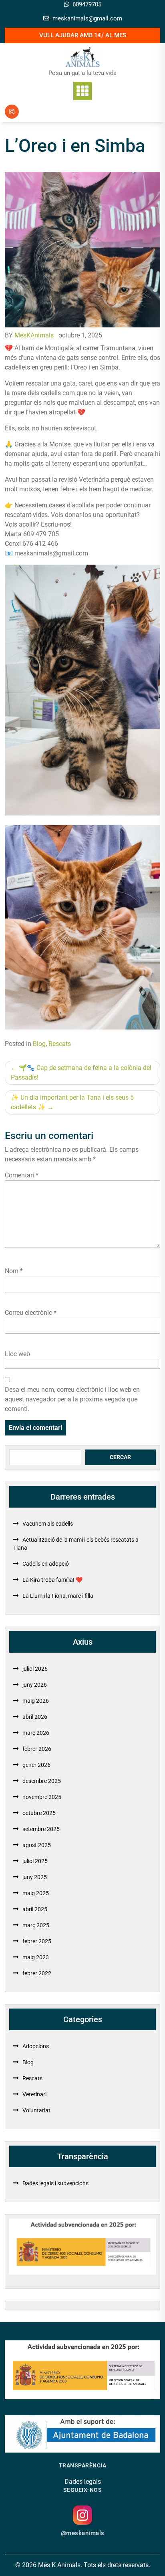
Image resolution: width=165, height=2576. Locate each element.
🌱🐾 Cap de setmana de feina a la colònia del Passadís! (81, 1073)
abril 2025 (35, 1909)
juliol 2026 (35, 1669)
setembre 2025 (41, 1829)
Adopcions (36, 2046)
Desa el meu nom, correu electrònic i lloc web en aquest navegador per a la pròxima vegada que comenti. (72, 1399)
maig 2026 (36, 1701)
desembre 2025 (42, 1781)
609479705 (87, 4)
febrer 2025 (37, 1941)
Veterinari (34, 2094)
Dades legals (83, 2482)
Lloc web (17, 1354)
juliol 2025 (35, 1861)
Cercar (120, 1457)
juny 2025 (35, 1877)
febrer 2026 (37, 1749)
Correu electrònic (31, 1313)
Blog (39, 1044)
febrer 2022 (37, 1973)
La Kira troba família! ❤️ (52, 1580)
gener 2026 (36, 1765)
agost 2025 (37, 1845)
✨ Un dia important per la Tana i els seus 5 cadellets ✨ (72, 1102)
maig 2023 (36, 1957)
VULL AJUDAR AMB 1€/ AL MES (83, 35)
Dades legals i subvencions (55, 2183)
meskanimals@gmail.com (87, 18)
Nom (14, 1271)
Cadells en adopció (46, 1564)
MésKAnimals (34, 335)
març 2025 (36, 1925)
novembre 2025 (42, 1797)
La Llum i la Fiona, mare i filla (58, 1596)
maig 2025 (36, 1893)
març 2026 (36, 1733)
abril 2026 (35, 1717)
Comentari (22, 1175)
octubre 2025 (39, 1813)
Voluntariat (36, 2110)
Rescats (60, 1044)
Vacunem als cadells (48, 1524)
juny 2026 (35, 1685)
